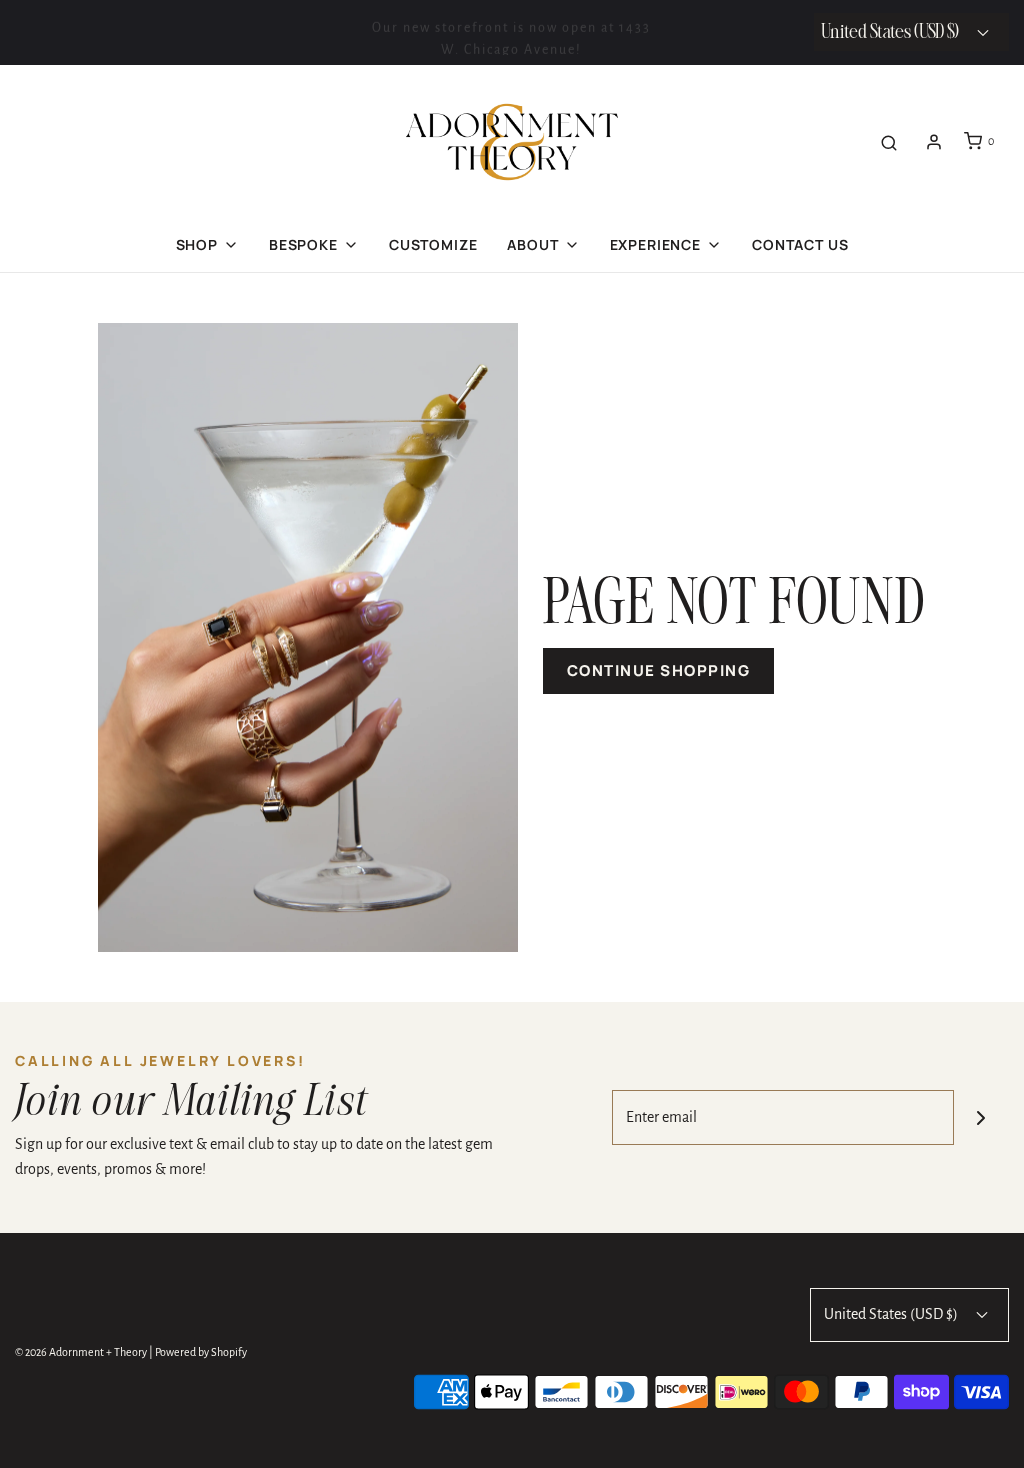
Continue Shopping (659, 670)
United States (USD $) (892, 1314)
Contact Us (800, 244)
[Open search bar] (889, 141)
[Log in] (934, 142)
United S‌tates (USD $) (891, 32)
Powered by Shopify (201, 1352)
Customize (433, 244)
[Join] (981, 1117)
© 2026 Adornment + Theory (81, 1352)
